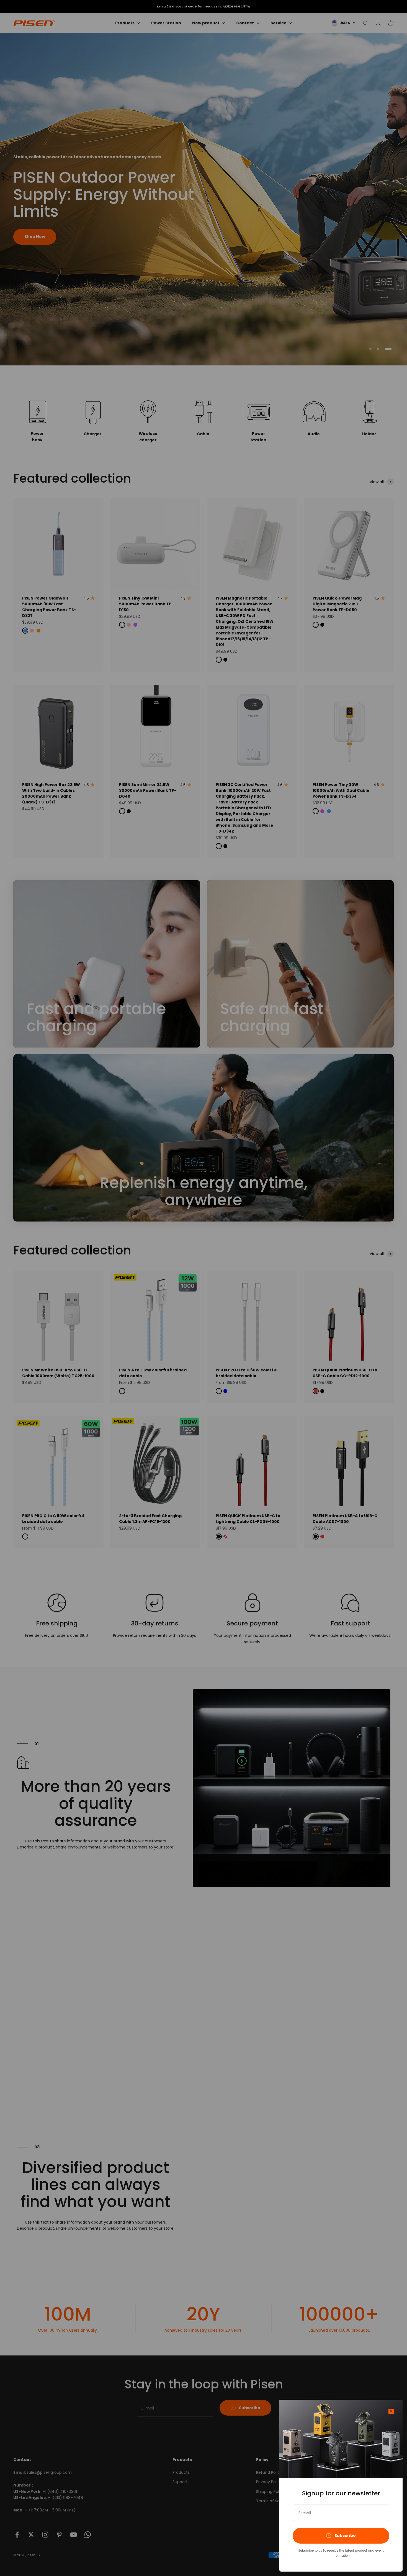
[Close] (391, 2411)
